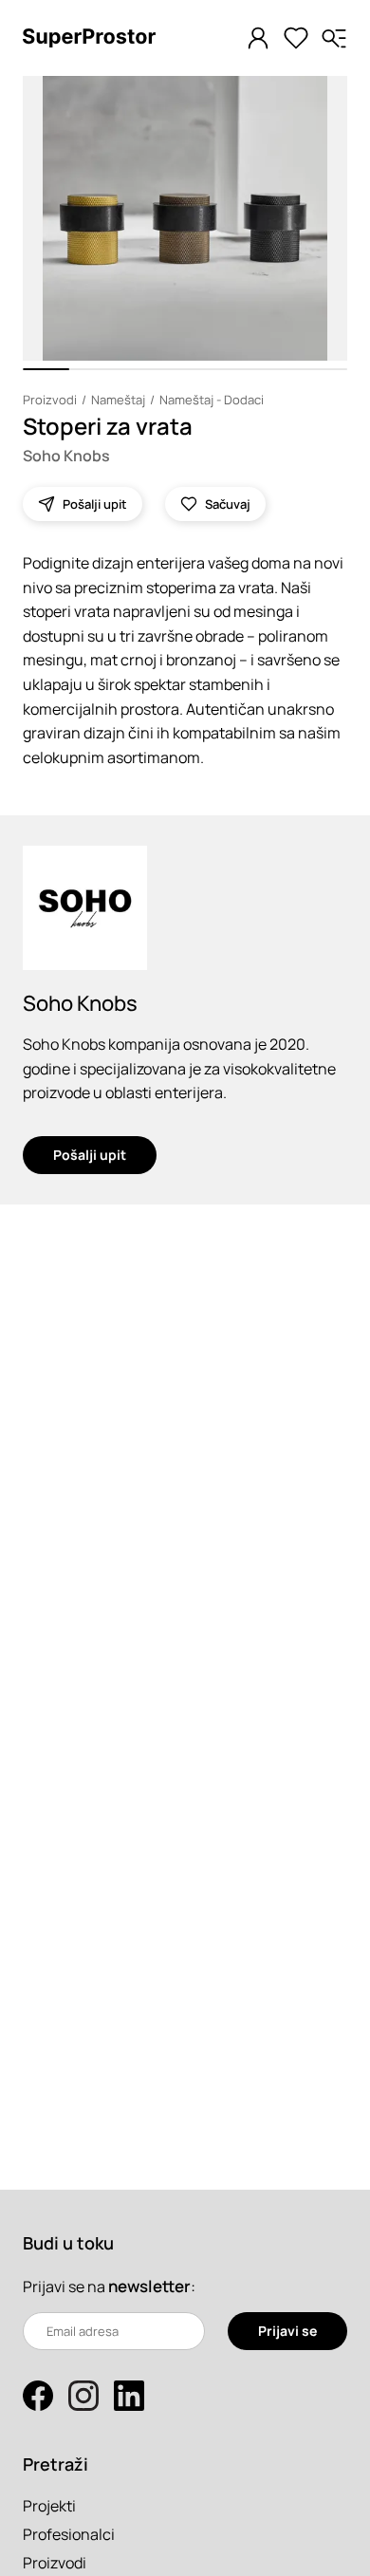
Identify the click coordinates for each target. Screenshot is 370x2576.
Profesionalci (69, 2534)
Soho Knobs (66, 456)
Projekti (49, 2506)
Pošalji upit (90, 1155)
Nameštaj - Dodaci (212, 400)
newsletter (149, 2286)
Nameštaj (118, 400)
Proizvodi (50, 400)
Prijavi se (287, 2331)
